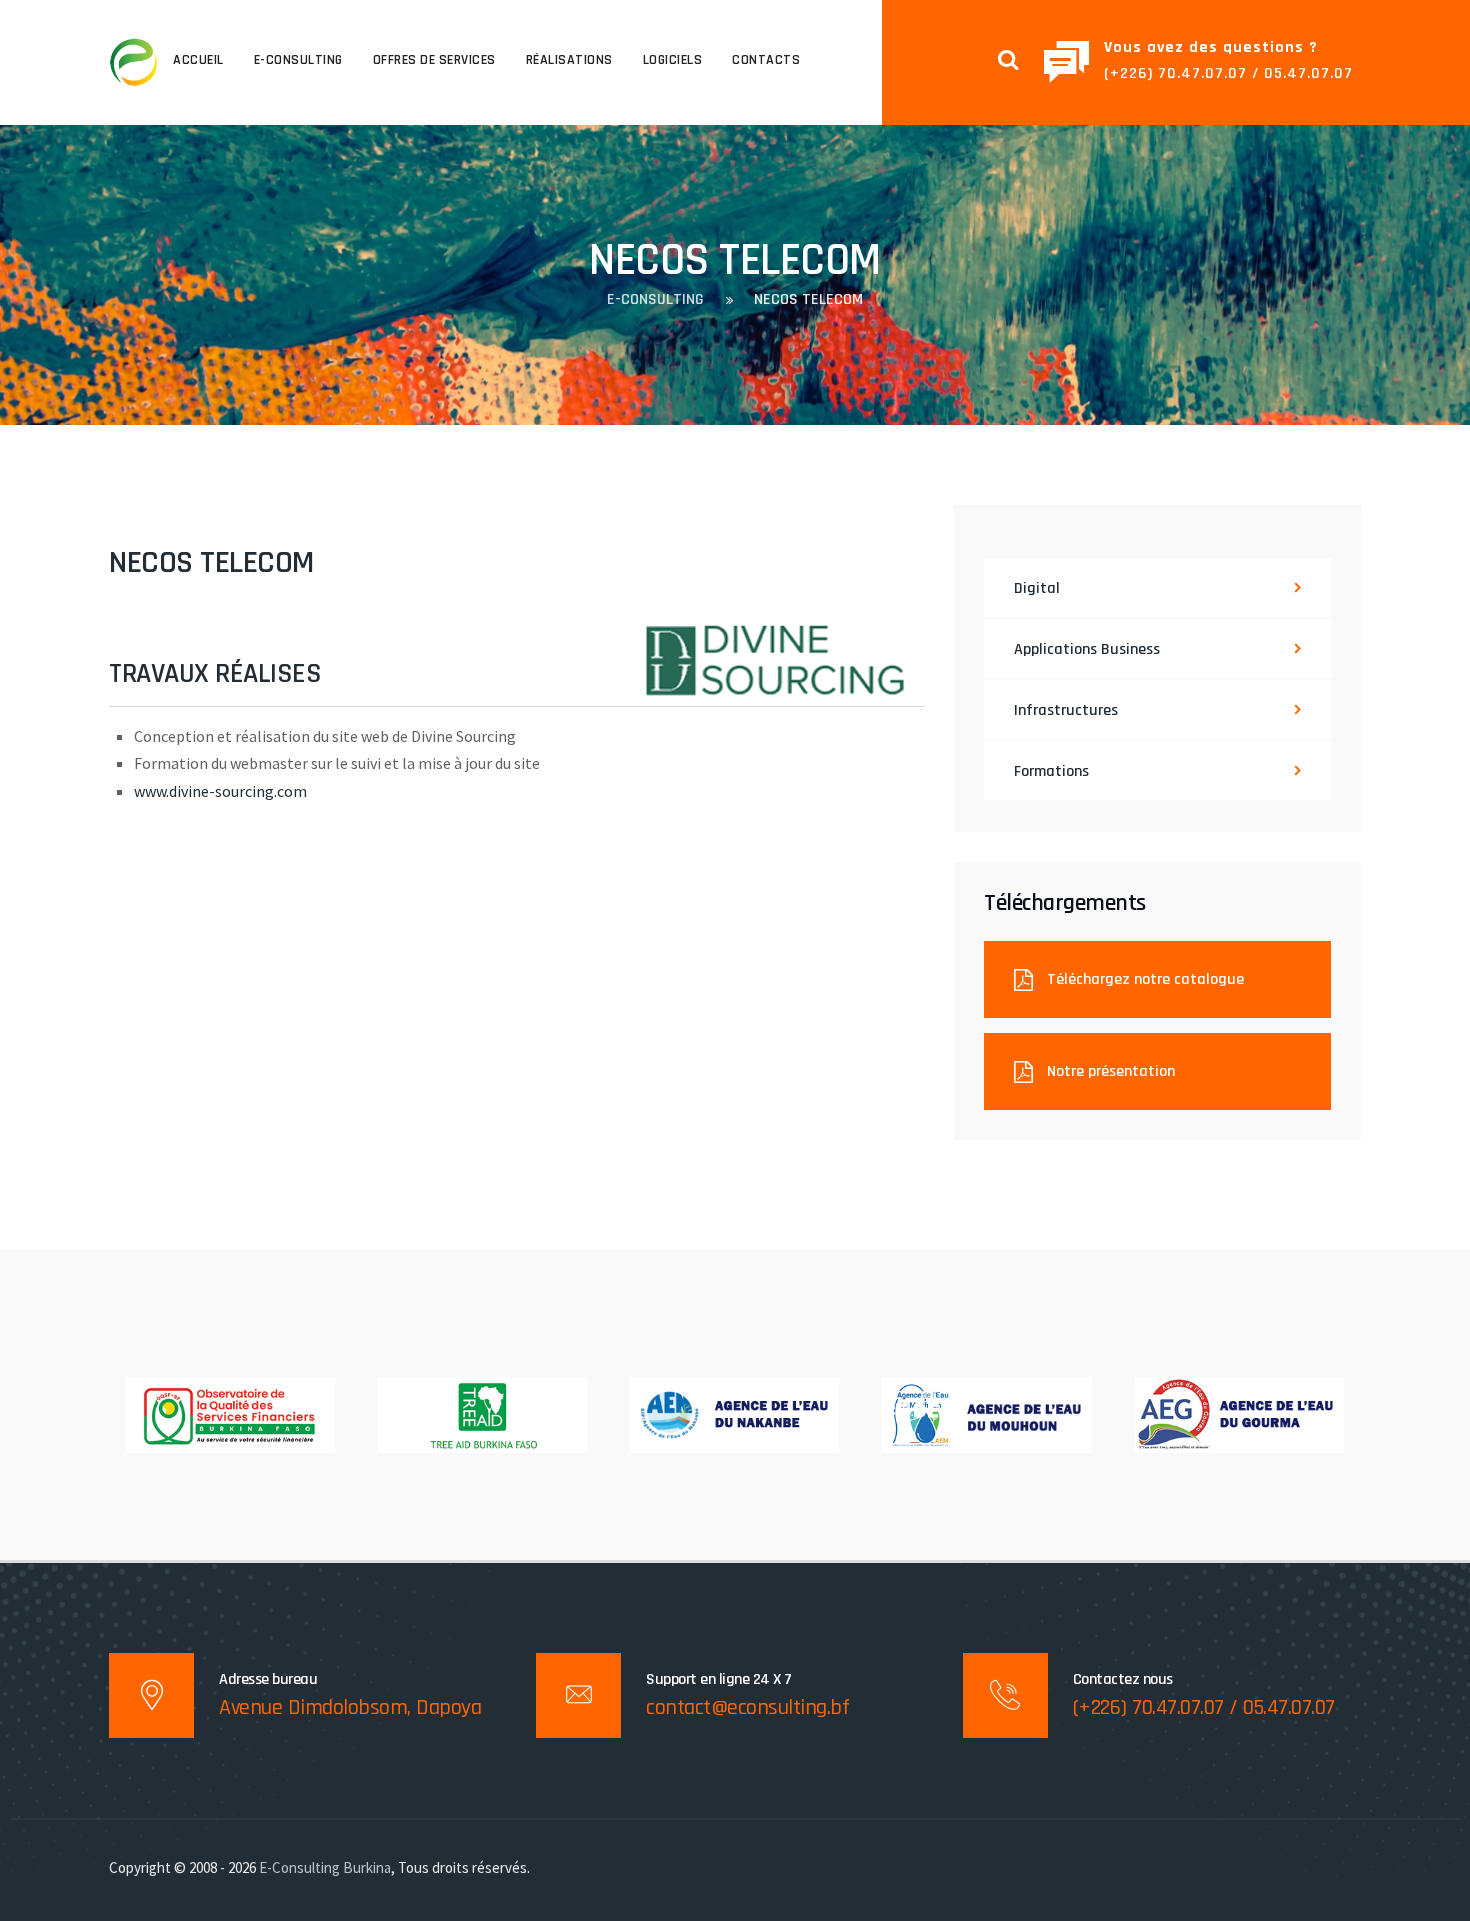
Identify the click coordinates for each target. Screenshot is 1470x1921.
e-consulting (298, 60)
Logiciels (673, 60)
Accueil (198, 60)
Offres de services (434, 60)
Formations (1051, 771)
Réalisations (569, 60)
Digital (1037, 588)
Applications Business (1087, 649)
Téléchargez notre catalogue (1143, 979)
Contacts (766, 60)
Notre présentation (1109, 1071)
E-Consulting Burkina (325, 1867)
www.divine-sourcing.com (220, 791)
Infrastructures (1066, 710)
